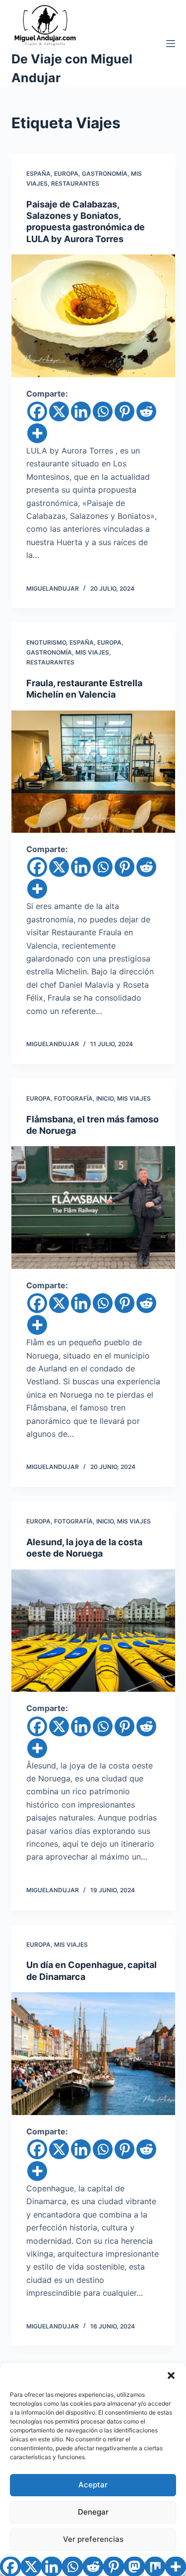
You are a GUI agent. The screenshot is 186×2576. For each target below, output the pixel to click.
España (38, 174)
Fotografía (73, 1098)
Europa (66, 174)
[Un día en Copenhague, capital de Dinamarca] (93, 2054)
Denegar (93, 2512)
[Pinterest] (124, 411)
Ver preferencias (93, 2539)
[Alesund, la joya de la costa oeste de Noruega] (93, 1631)
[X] (59, 411)
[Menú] (171, 44)
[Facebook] (37, 411)
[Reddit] (146, 411)
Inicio (105, 1098)
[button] (171, 2375)
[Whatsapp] (103, 411)
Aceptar (93, 2485)
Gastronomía (105, 174)
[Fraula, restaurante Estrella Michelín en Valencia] (93, 772)
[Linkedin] (81, 411)
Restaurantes (75, 183)
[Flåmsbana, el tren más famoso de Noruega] (93, 1208)
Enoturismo (46, 642)
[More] (37, 433)
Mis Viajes (92, 652)
